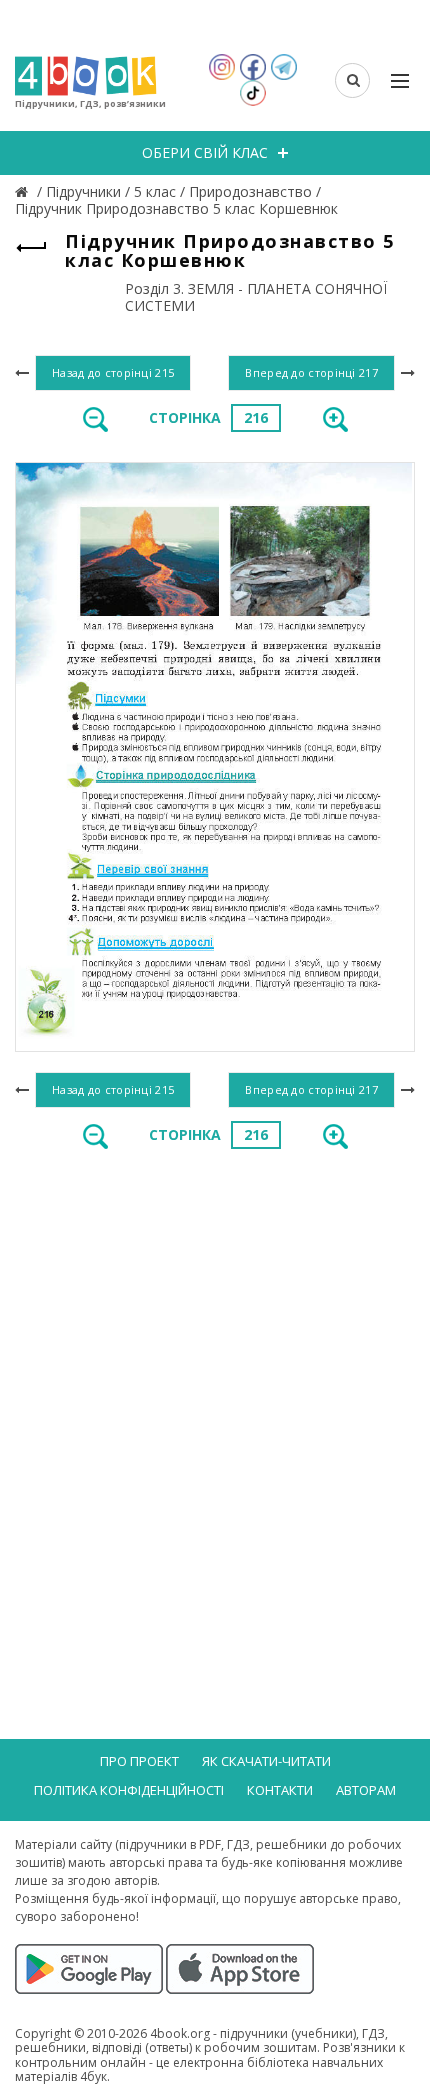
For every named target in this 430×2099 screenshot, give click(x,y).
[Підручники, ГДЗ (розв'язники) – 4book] (24, 191)
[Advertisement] (215, 1396)
